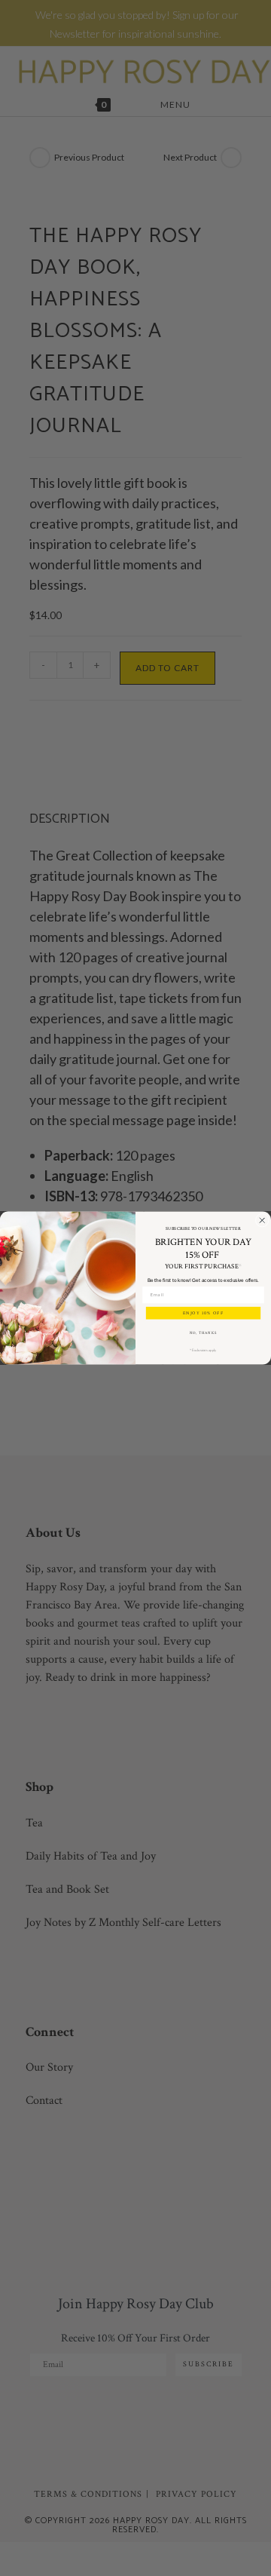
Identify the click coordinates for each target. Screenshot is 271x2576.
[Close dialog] (262, 1220)
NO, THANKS (203, 1333)
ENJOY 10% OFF (204, 1313)
